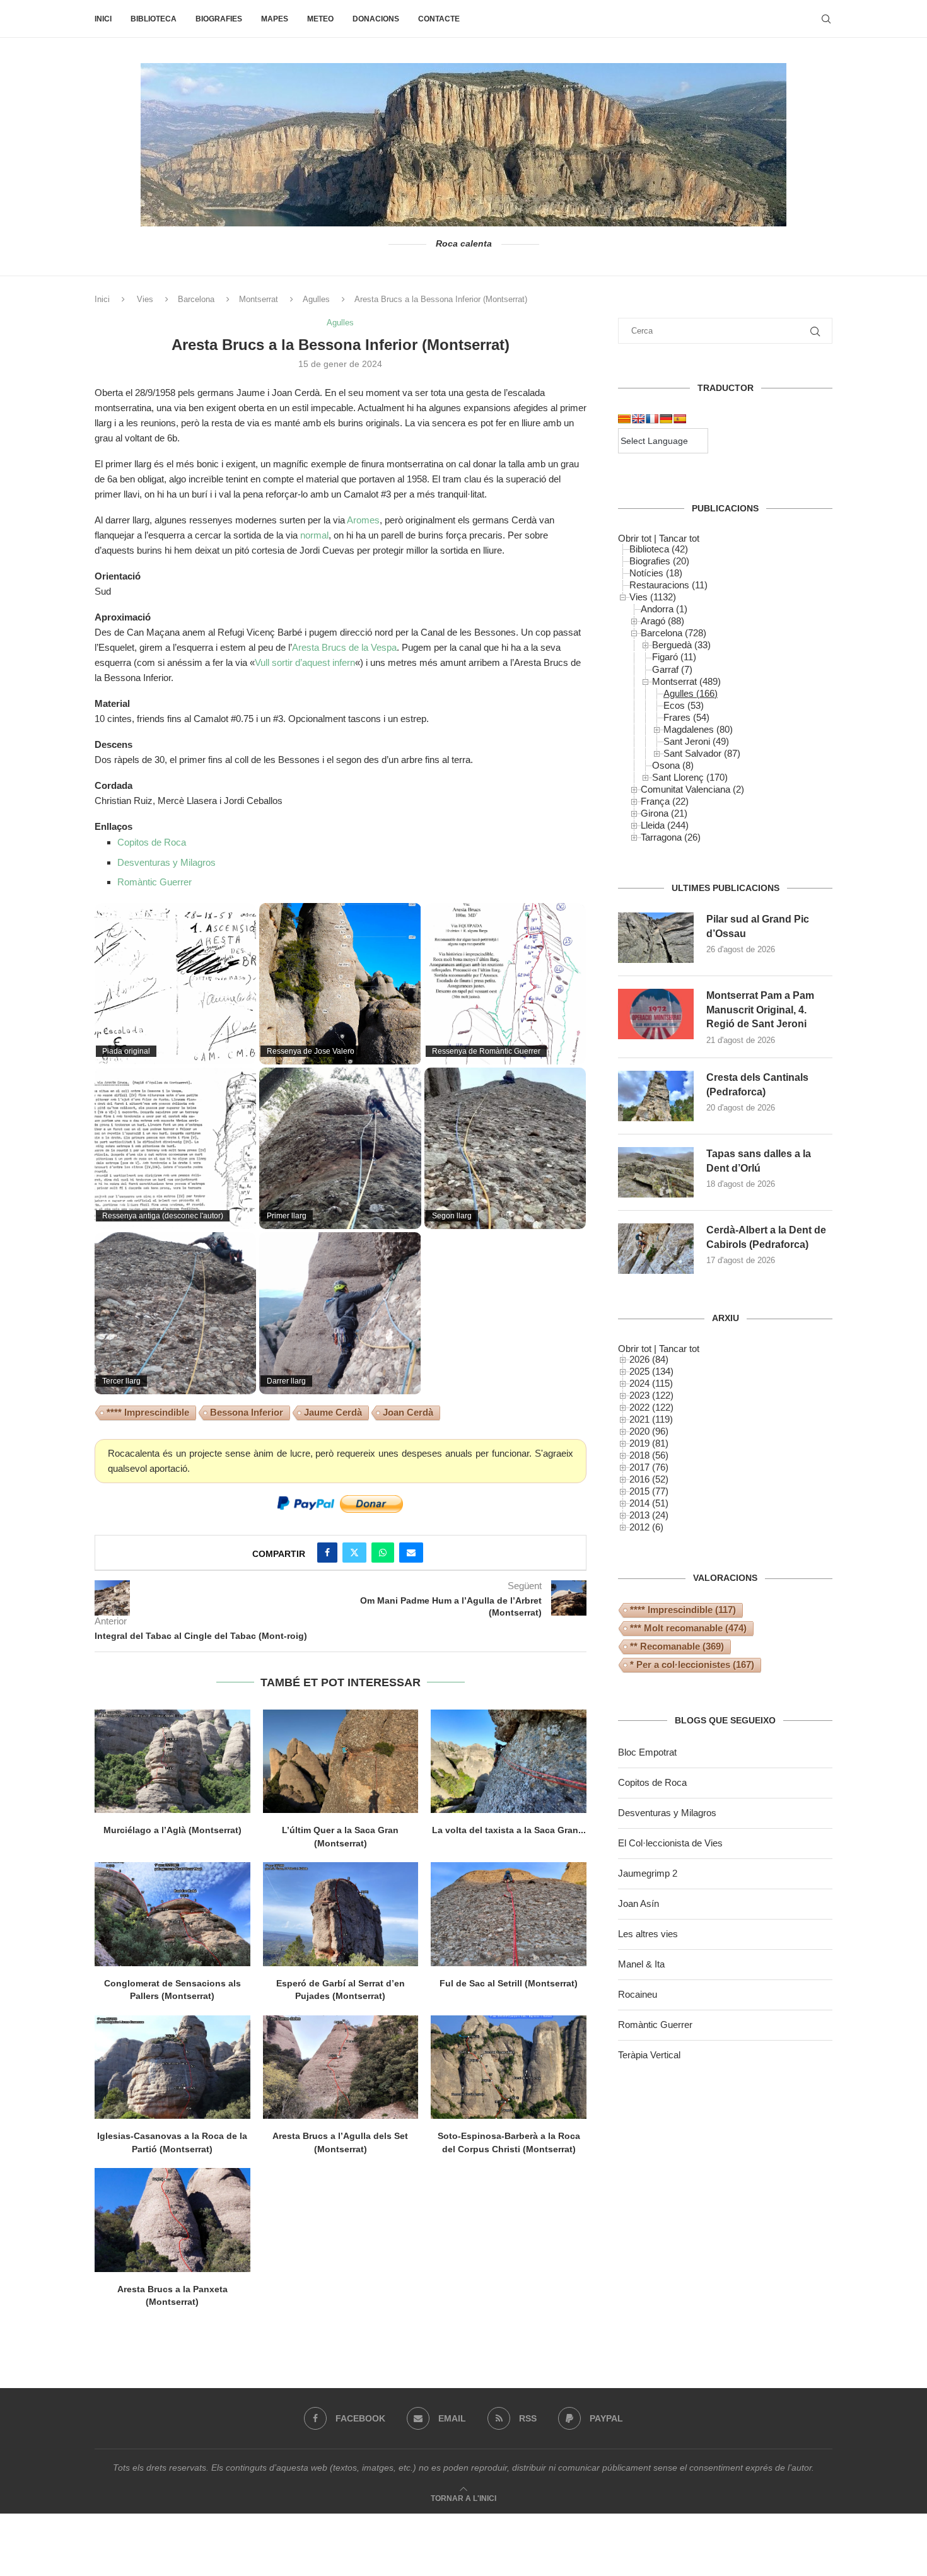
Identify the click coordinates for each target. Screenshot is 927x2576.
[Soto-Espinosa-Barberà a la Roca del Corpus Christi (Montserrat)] (509, 2067)
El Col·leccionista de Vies (670, 1843)
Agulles (316, 299)
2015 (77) (649, 1491)
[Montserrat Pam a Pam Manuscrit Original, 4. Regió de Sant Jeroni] (656, 1014)
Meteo (320, 19)
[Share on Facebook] (327, 1553)
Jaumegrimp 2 (648, 1873)
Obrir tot (635, 538)
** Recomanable (677, 1646)
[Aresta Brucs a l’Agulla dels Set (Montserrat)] (341, 2067)
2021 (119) (651, 1419)
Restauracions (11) (668, 585)
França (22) (665, 801)
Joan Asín (638, 1903)
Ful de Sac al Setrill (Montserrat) (509, 1983)
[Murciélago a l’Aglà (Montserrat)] (172, 1761)
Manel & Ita (641, 1964)
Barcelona (196, 299)
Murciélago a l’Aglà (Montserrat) (172, 1830)
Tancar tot (679, 538)
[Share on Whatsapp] (383, 1553)
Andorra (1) (664, 609)
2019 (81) (649, 1443)
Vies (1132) (653, 597)
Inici (103, 19)
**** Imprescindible (148, 1412)
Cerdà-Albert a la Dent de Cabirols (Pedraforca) (766, 1237)
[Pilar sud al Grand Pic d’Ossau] (656, 938)
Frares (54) (686, 717)
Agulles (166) (691, 693)
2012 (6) (646, 1527)
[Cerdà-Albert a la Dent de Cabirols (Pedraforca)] (656, 1249)
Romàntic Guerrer (154, 882)
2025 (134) (651, 1371)
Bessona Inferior (247, 1412)
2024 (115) (651, 1383)
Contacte (439, 19)
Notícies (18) (656, 573)
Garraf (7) (672, 669)
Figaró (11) (674, 657)
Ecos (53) (684, 705)
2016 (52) (649, 1479)
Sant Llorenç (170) (690, 777)
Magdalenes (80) (698, 729)
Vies (145, 299)
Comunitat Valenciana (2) (692, 789)
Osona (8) (673, 765)
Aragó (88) (662, 621)
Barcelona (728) (673, 633)
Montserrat (259, 299)
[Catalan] (624, 419)
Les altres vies (648, 1934)
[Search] (826, 19)
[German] (666, 419)
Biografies (219, 19)
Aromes (363, 520)
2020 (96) (649, 1431)
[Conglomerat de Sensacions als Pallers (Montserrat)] (172, 1914)
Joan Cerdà (408, 1412)
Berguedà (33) (681, 645)
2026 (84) (649, 1359)
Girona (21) (664, 813)
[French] (652, 419)
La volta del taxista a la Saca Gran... (509, 1830)
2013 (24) (649, 1515)
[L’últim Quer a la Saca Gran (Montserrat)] (341, 1761)
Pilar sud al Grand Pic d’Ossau (758, 926)
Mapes (275, 19)
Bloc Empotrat (647, 1752)
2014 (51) (649, 1503)
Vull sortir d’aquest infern (305, 662)
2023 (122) (651, 1395)
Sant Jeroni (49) (696, 741)
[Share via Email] (411, 1553)
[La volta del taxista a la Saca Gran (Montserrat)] (509, 1761)
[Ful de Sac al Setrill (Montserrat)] (509, 1914)
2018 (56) (649, 1455)
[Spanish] (680, 419)
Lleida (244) (665, 825)
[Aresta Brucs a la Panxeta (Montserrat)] (172, 2220)
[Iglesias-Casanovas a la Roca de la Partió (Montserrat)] (172, 2067)
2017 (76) (649, 1467)
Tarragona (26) (671, 837)
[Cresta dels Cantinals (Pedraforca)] (656, 1096)
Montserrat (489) (686, 681)
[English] (638, 419)
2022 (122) (651, 1407)
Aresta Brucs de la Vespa (344, 647)
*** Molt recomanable (688, 1628)
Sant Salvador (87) (702, 753)
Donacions (376, 19)
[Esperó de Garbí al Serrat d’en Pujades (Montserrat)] (341, 1914)
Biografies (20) (659, 561)
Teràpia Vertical (649, 2055)
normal (314, 535)
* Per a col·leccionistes (692, 1664)
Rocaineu (638, 1994)
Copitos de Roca (152, 842)
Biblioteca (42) (659, 549)
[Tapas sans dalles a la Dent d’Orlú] (656, 1172)
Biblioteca (154, 19)
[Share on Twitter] (354, 1553)
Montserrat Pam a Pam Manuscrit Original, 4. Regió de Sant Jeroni (760, 1010)
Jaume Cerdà (333, 1412)
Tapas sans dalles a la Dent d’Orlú (759, 1161)
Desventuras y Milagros (166, 862)
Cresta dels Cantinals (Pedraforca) (757, 1084)
